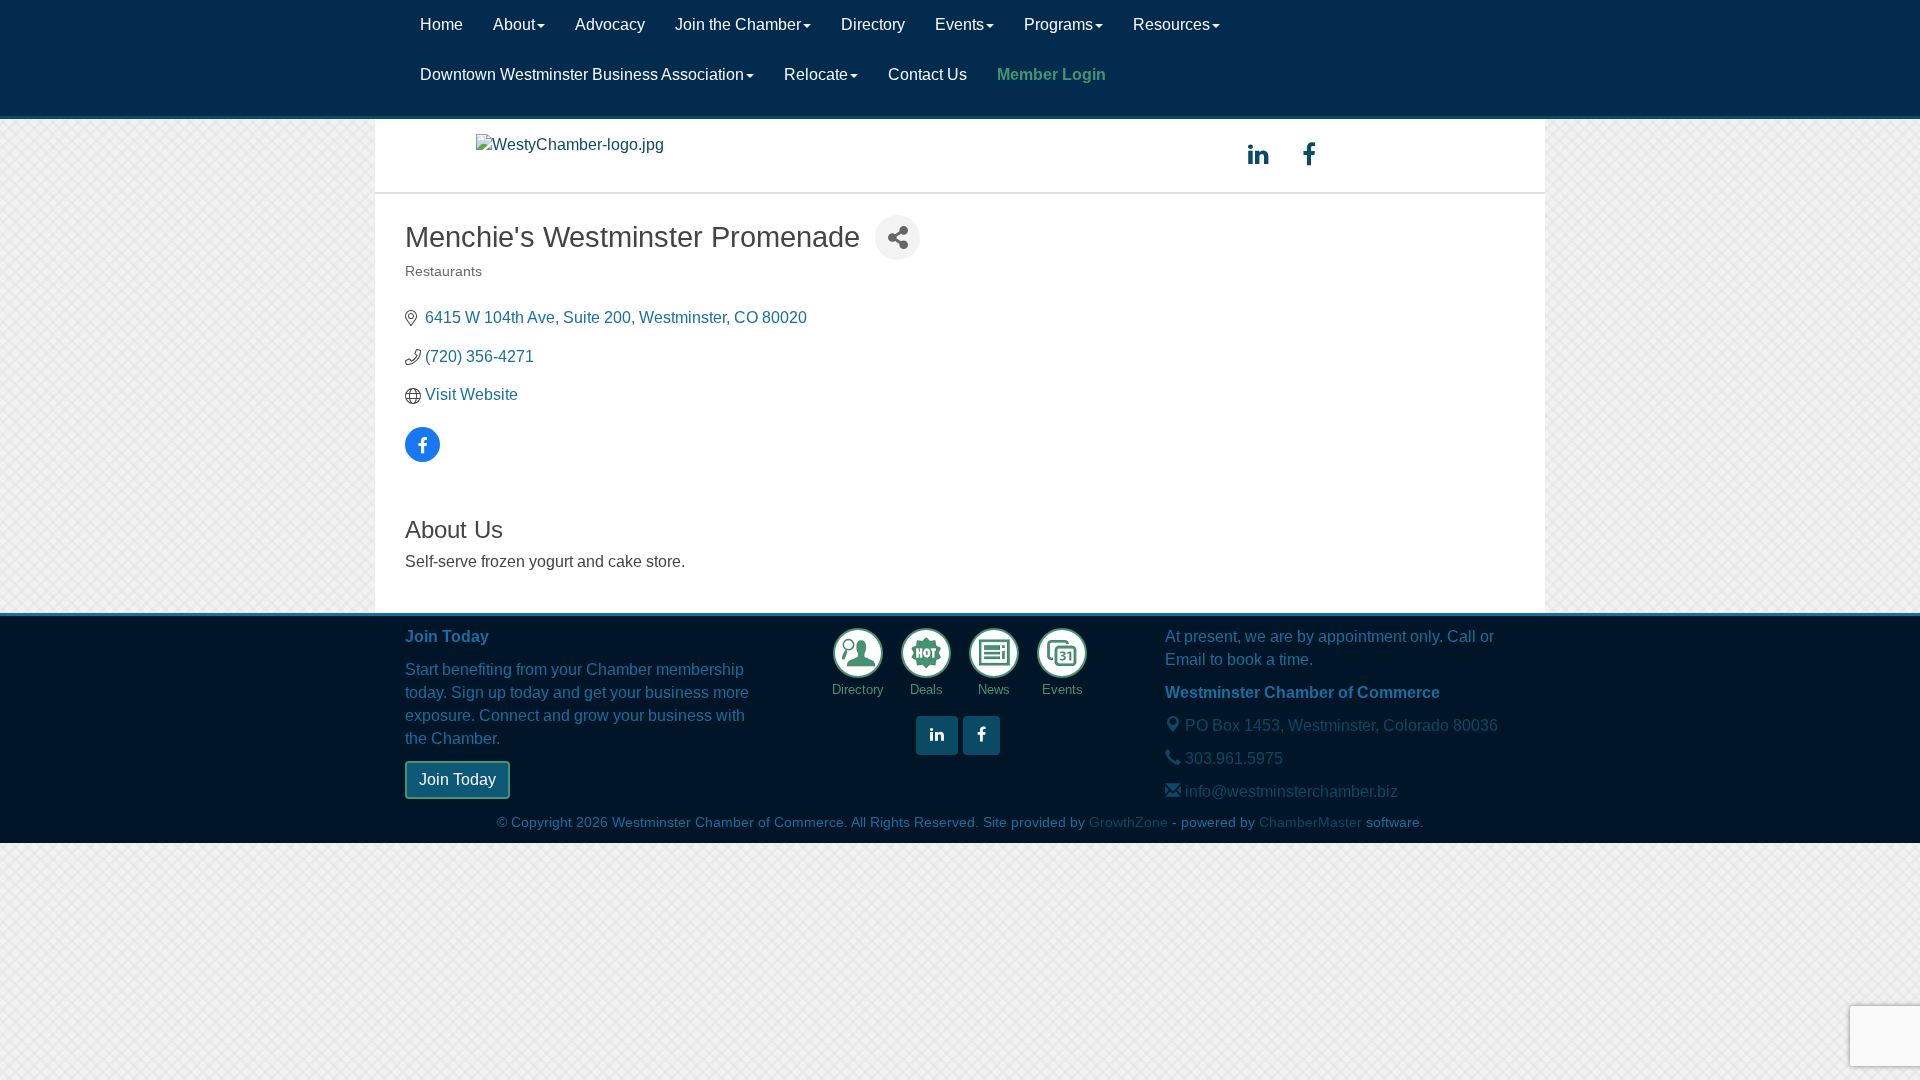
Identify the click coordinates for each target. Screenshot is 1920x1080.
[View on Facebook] (422, 456)
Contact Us (927, 74)
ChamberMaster (1310, 822)
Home (441, 24)
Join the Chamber (738, 24)
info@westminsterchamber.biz (1289, 791)
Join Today (457, 779)
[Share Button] (897, 237)
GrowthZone (1128, 822)
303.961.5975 (1232, 758)
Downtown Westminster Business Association (582, 74)
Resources (1171, 24)
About (514, 24)
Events (959, 24)
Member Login (1051, 74)
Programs (1058, 24)
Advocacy (610, 24)
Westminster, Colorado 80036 (1341, 725)
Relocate (816, 74)
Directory (873, 24)
